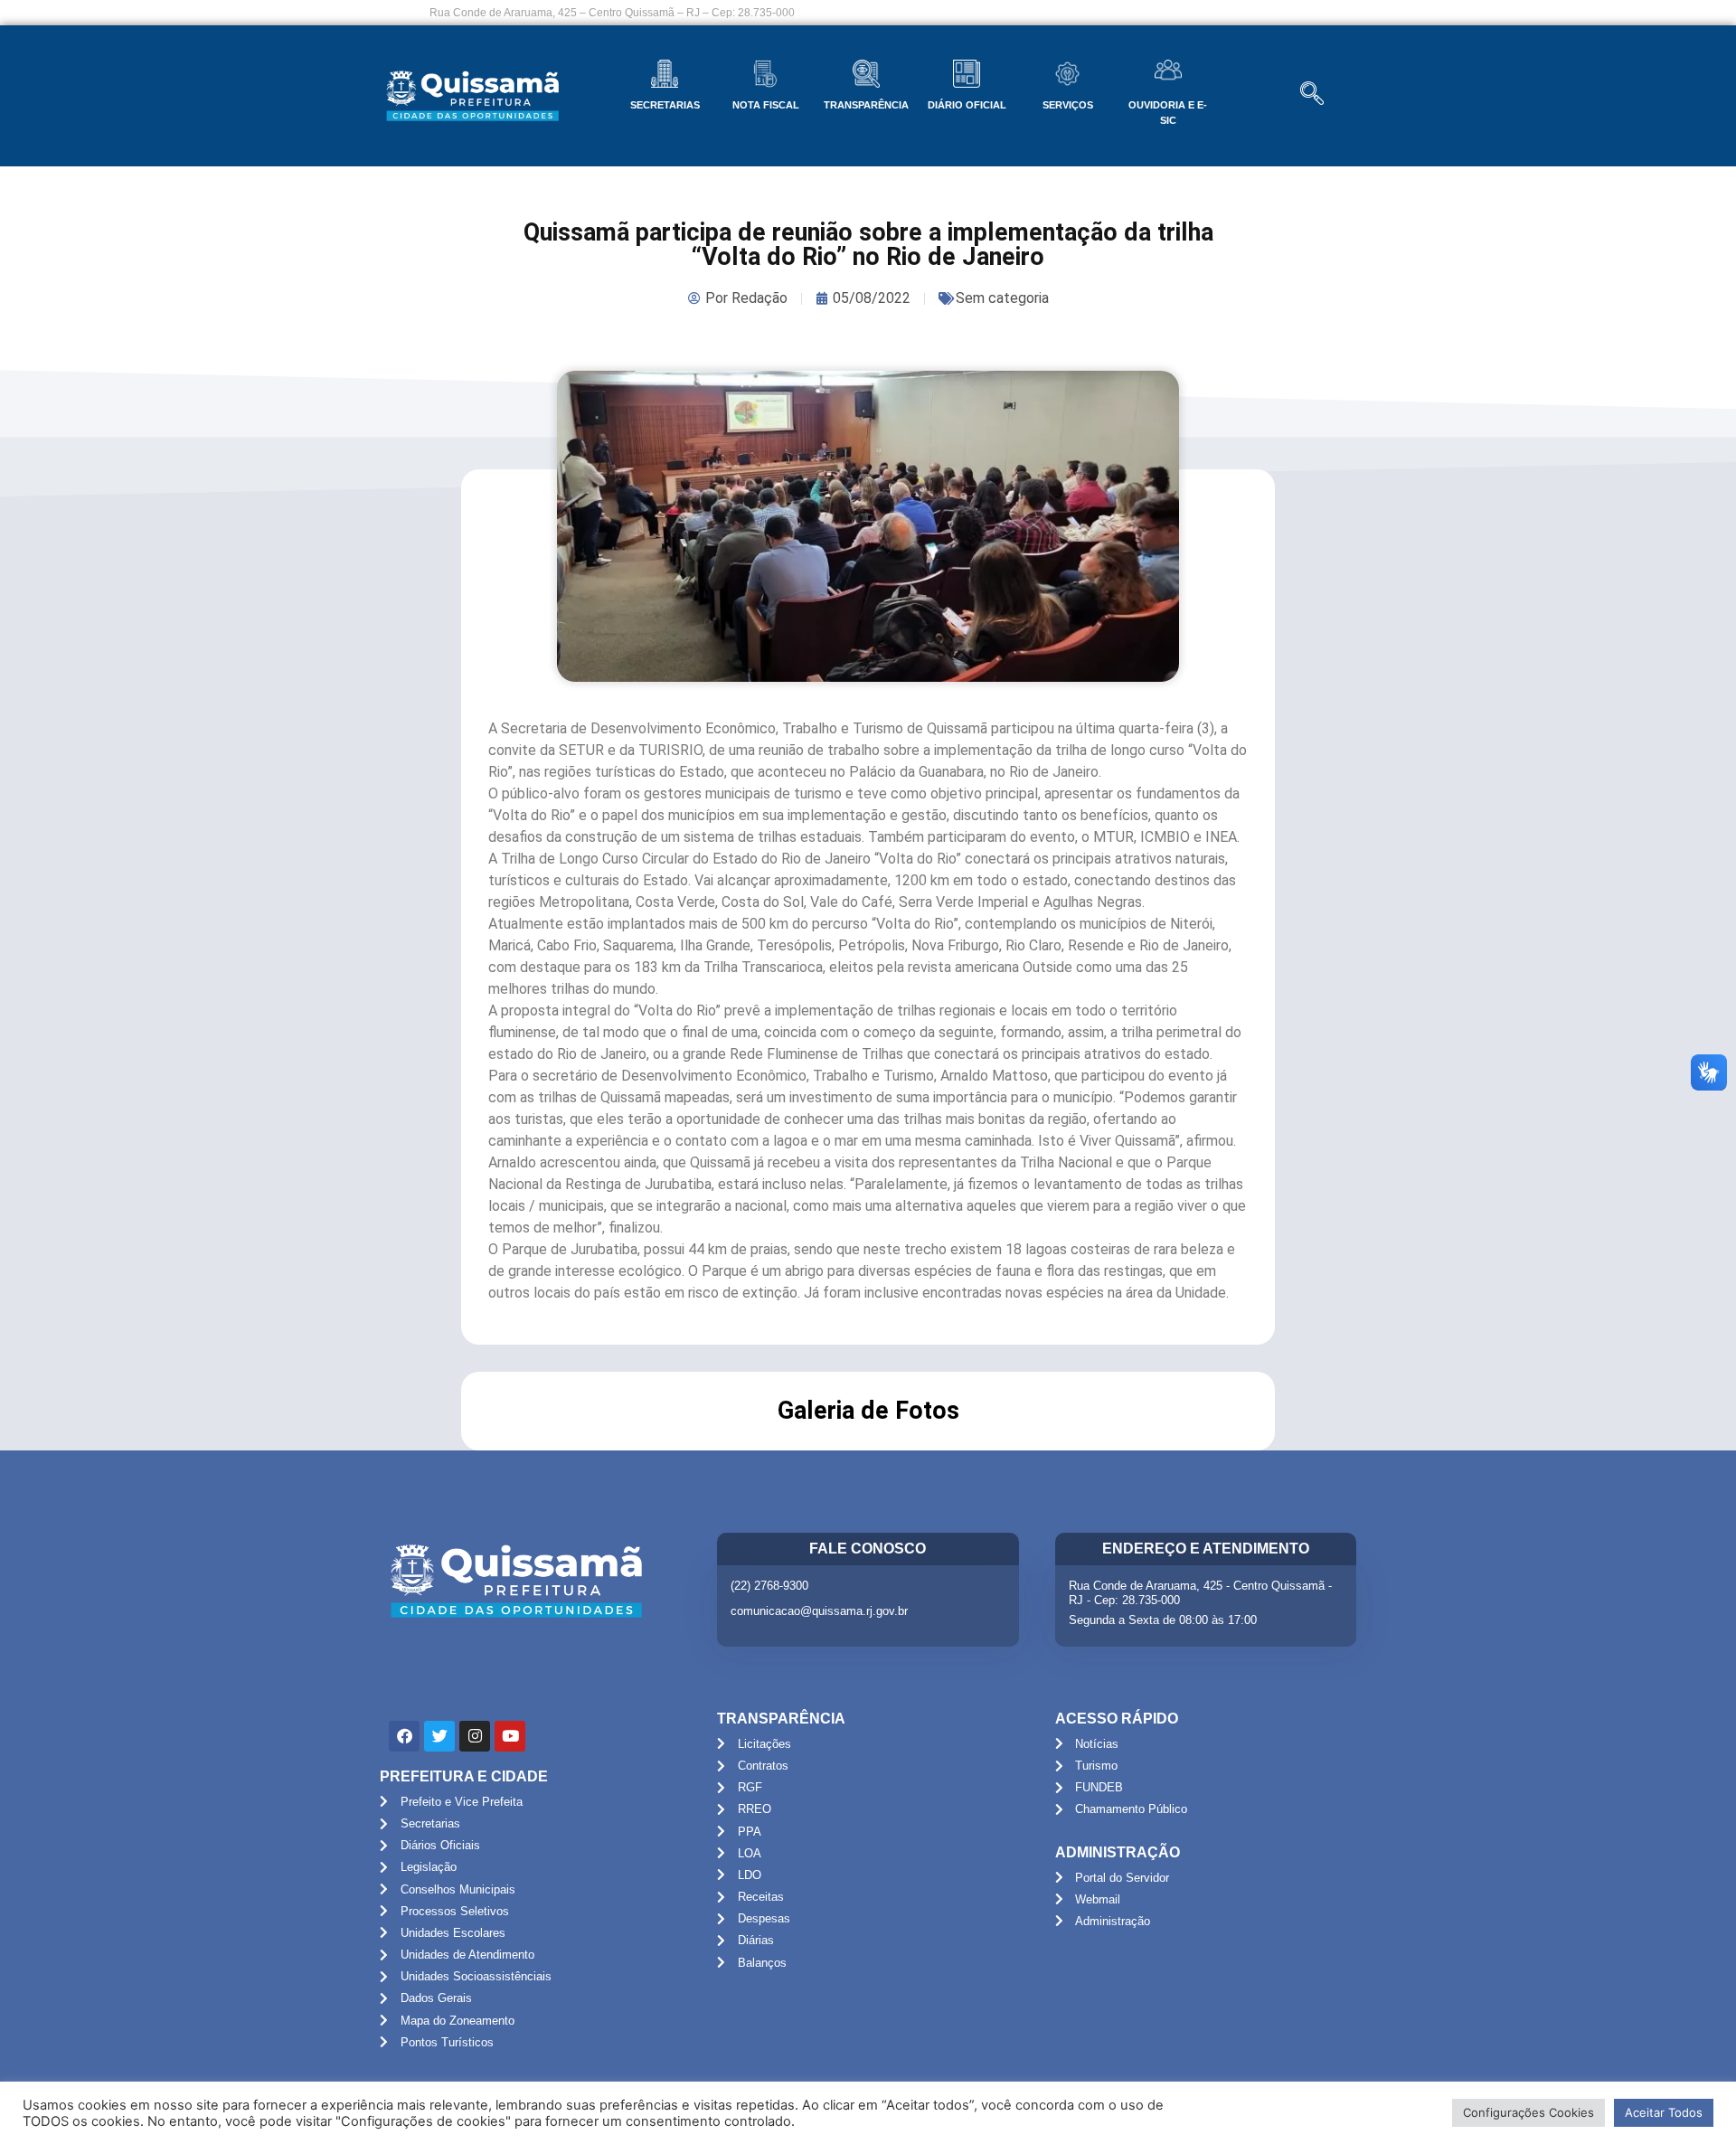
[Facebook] (404, 1736)
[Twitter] (439, 1736)
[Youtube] (510, 1736)
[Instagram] (475, 1736)
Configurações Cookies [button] (1528, 2112)
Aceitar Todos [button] (1664, 2112)
